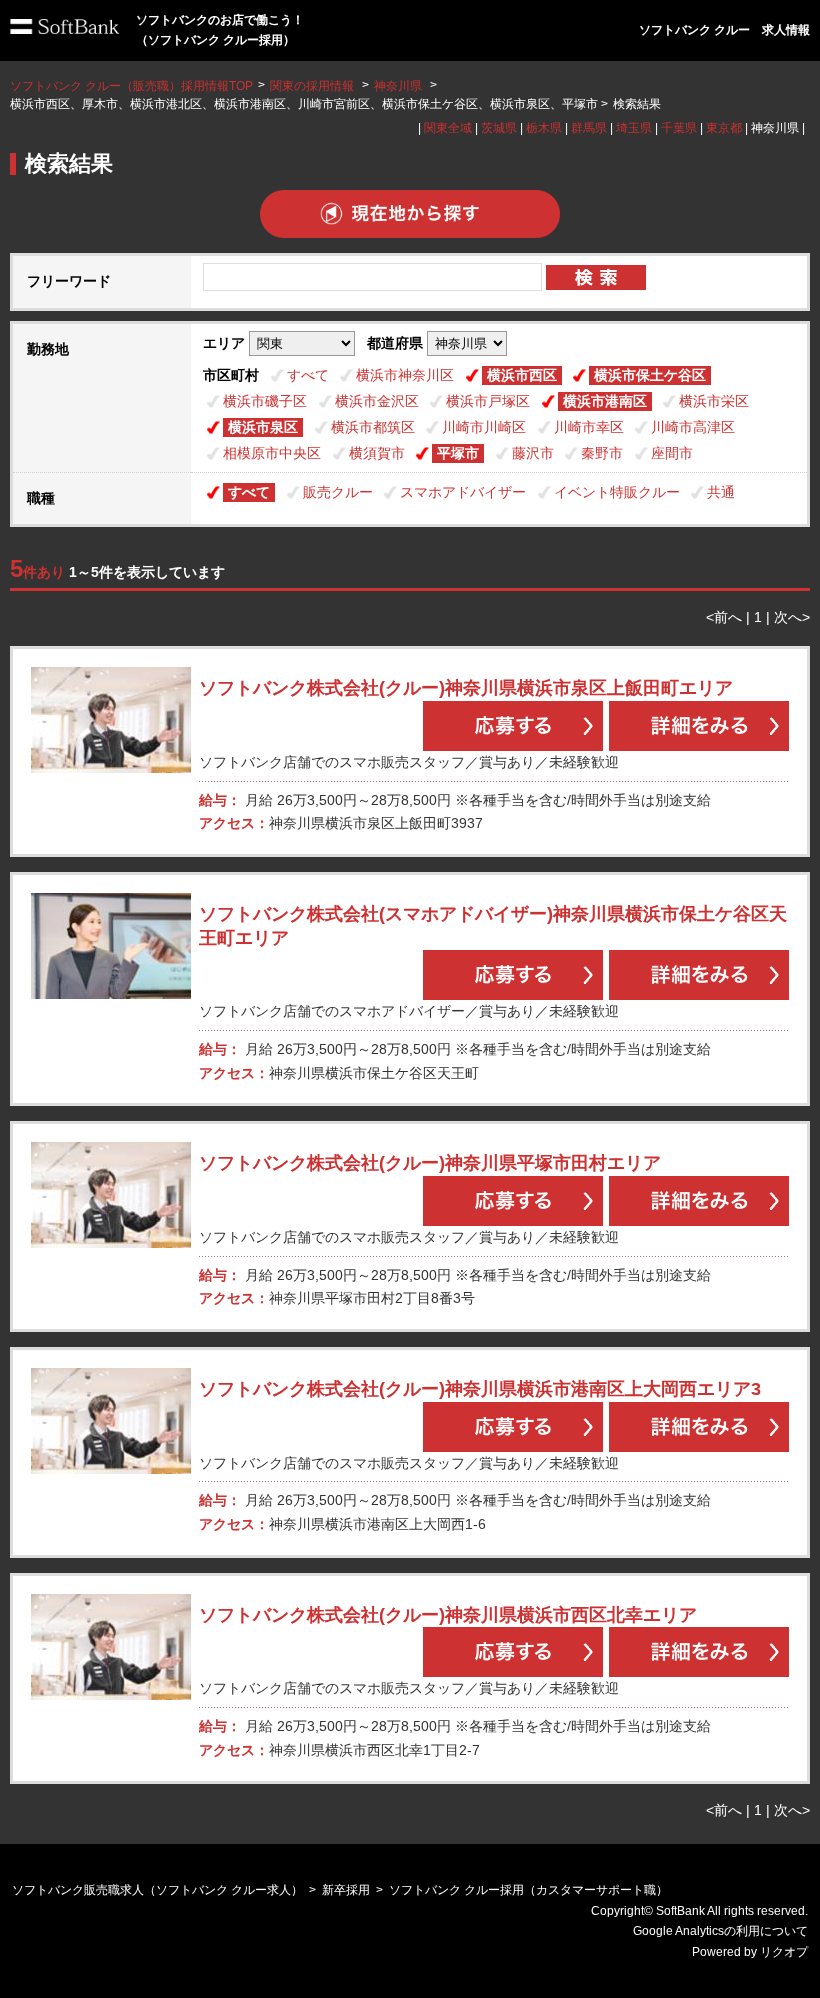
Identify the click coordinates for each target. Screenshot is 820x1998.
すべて (308, 375)
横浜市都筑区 (373, 427)
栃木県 (544, 128)
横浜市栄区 (714, 401)
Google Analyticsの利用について (720, 1931)
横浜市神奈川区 (405, 375)
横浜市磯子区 (265, 401)
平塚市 (458, 453)
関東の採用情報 (313, 86)
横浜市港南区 (605, 401)
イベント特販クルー (617, 492)
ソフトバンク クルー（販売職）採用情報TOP (131, 86)
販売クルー (338, 492)
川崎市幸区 (589, 427)
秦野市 (602, 453)
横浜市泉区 (263, 427)
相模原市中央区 (272, 453)
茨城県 (499, 128)
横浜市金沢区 (377, 401)
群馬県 (589, 128)
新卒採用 (346, 1890)
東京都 (724, 128)
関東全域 (448, 128)
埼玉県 (634, 128)
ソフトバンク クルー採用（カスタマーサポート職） (528, 1890)
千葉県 (679, 128)
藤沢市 (533, 453)
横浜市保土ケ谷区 (650, 375)
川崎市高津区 (693, 427)
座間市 (672, 453)
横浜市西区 (522, 375)
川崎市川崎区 (484, 427)
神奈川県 (398, 86)
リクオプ (784, 1952)
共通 (721, 492)
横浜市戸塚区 (488, 401)
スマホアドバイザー (463, 492)
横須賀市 (377, 453)
